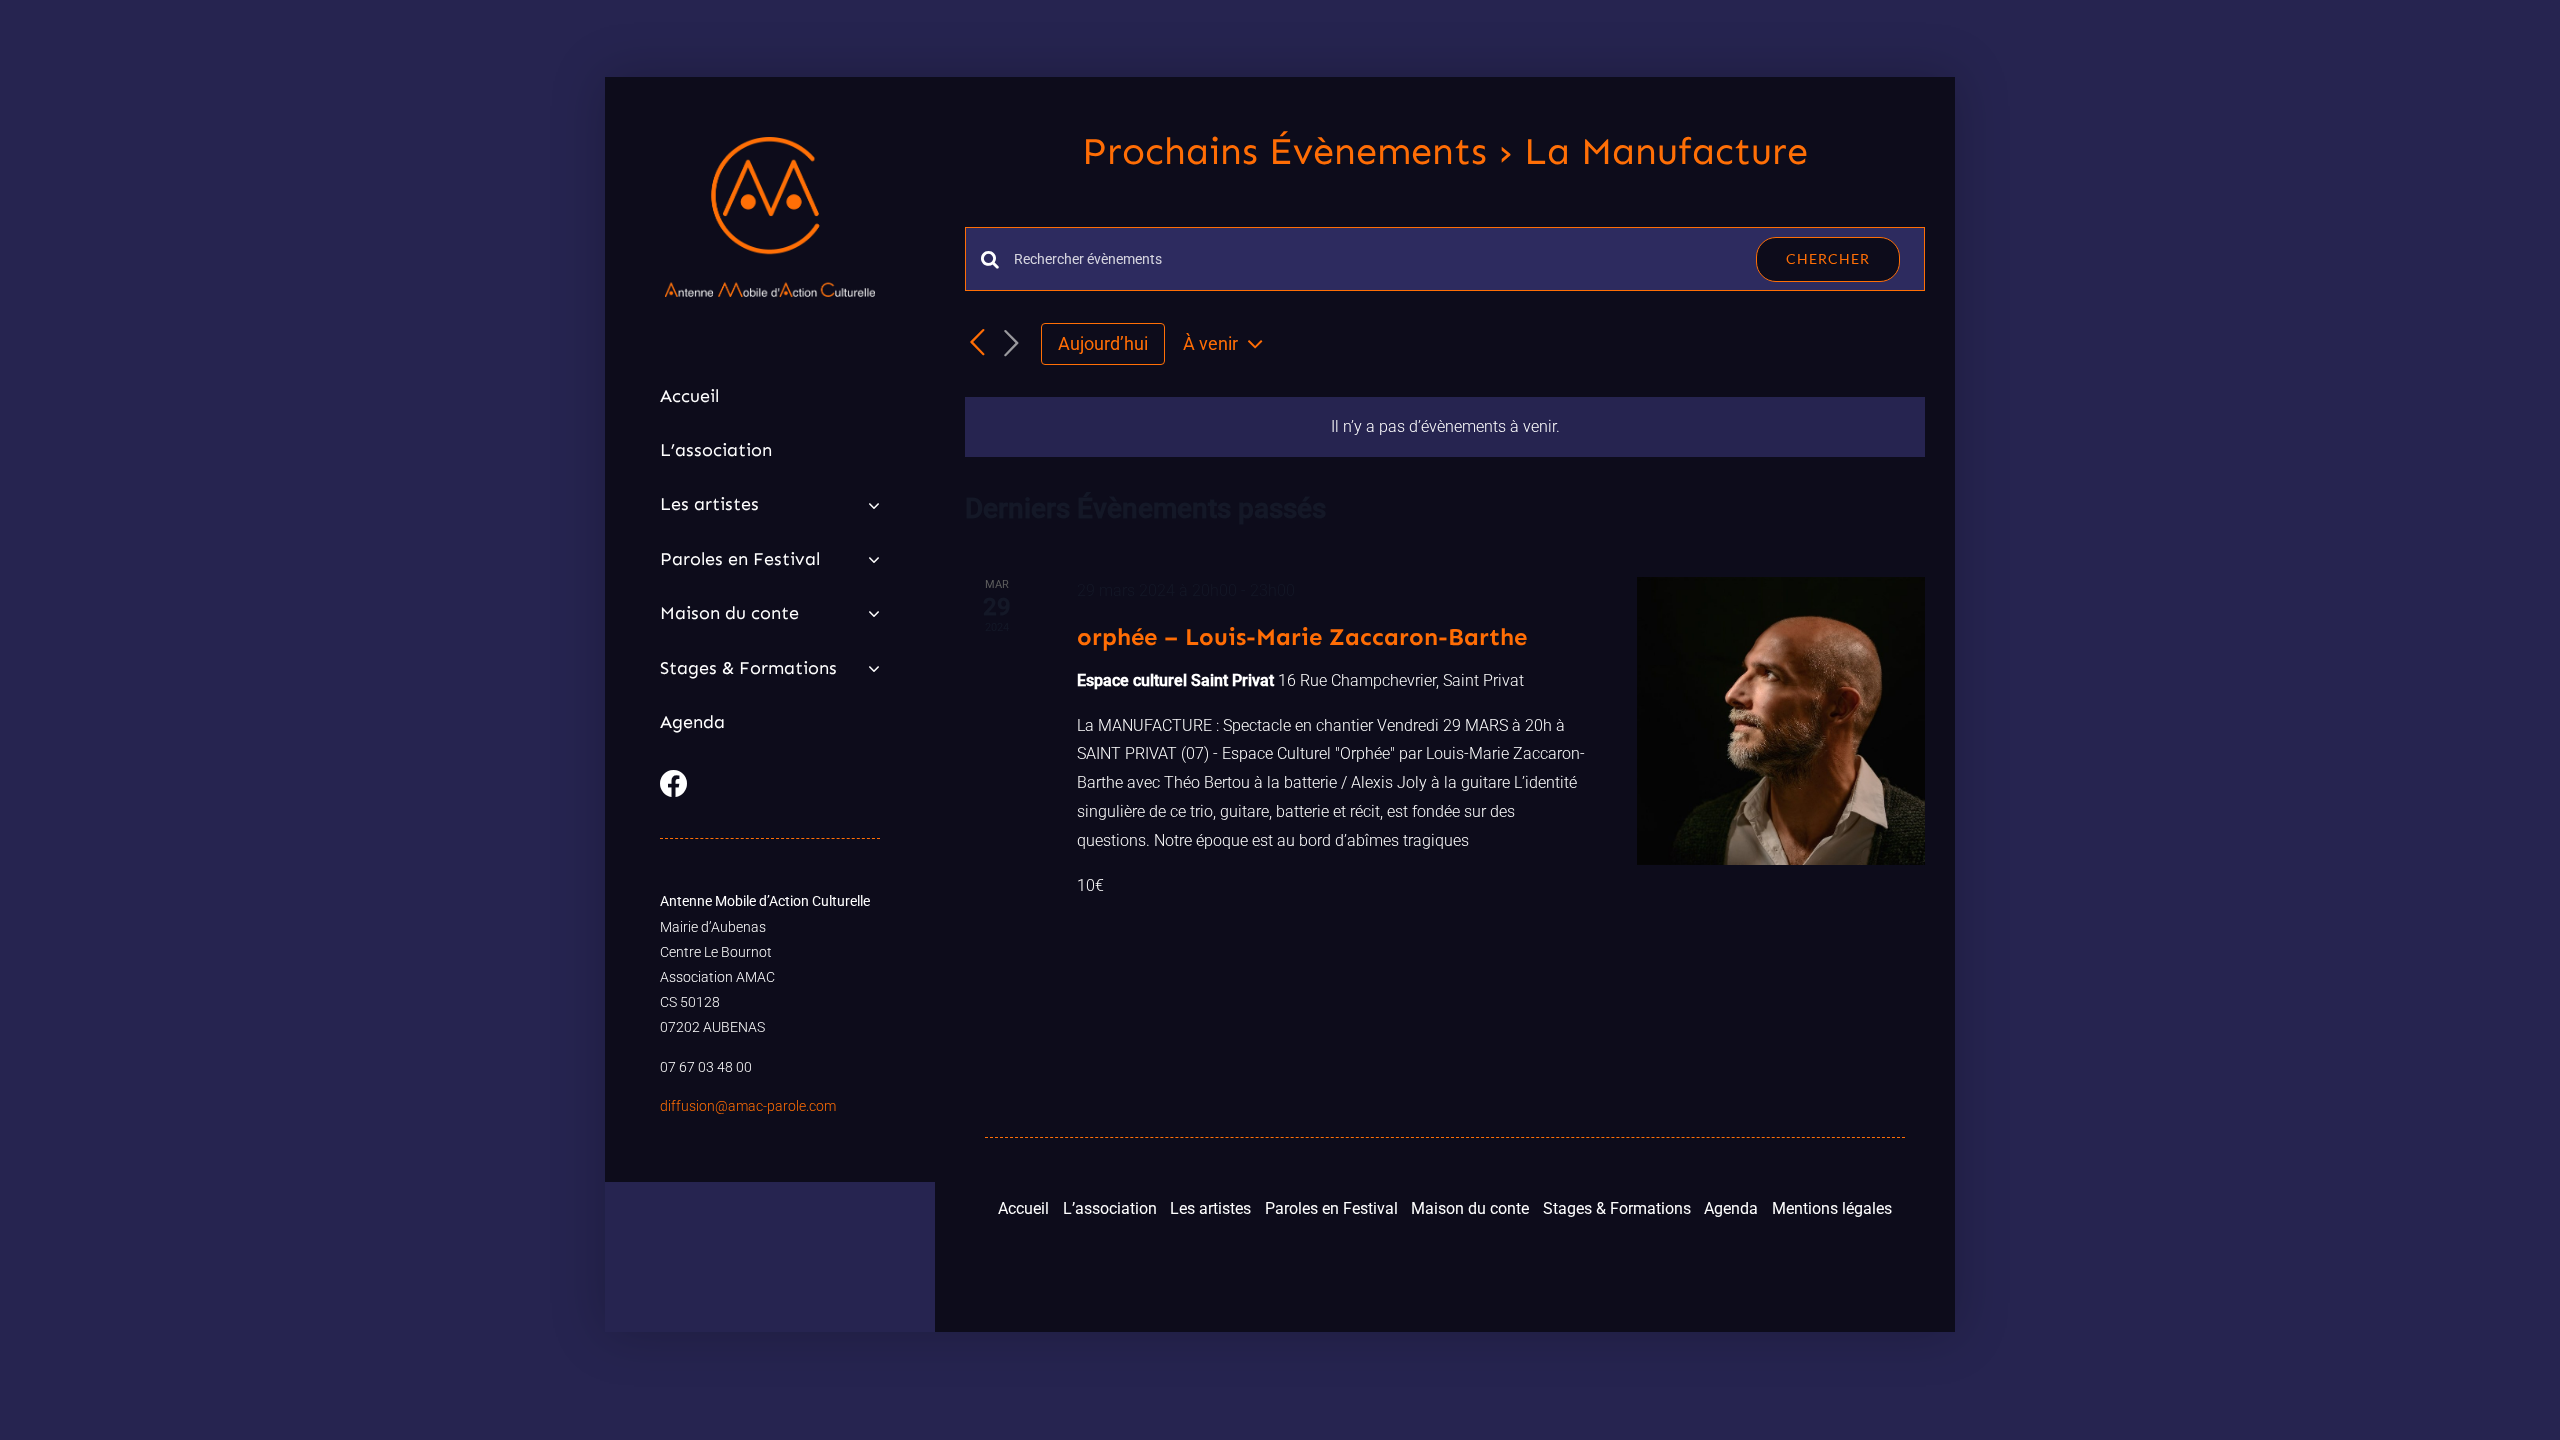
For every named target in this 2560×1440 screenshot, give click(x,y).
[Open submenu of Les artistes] (869, 504)
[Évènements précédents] (977, 343)
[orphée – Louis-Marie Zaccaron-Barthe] (1781, 721)
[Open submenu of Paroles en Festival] (869, 559)
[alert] (1445, 427)
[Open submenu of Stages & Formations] (869, 668)
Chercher (1828, 258)
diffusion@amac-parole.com (748, 1106)
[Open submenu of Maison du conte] (869, 613)
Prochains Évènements (1284, 151)
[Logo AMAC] (770, 144)
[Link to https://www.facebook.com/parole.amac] (765, 784)
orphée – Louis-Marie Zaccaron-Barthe (1302, 636)
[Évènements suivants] (1011, 344)
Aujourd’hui (1103, 343)
